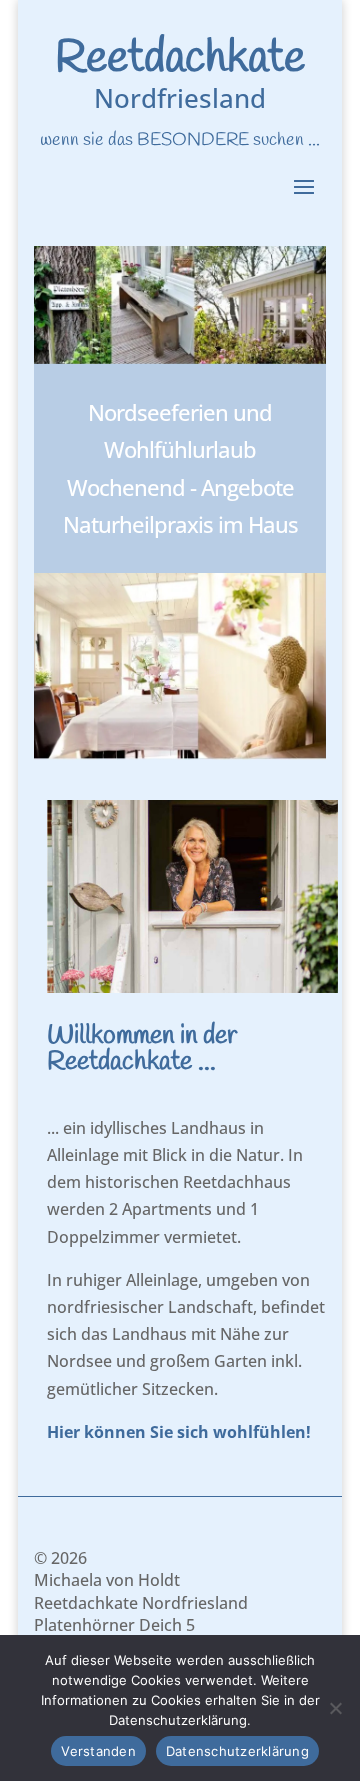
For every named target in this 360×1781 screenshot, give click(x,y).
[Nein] (335, 1708)
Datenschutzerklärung (237, 1751)
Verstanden (98, 1751)
